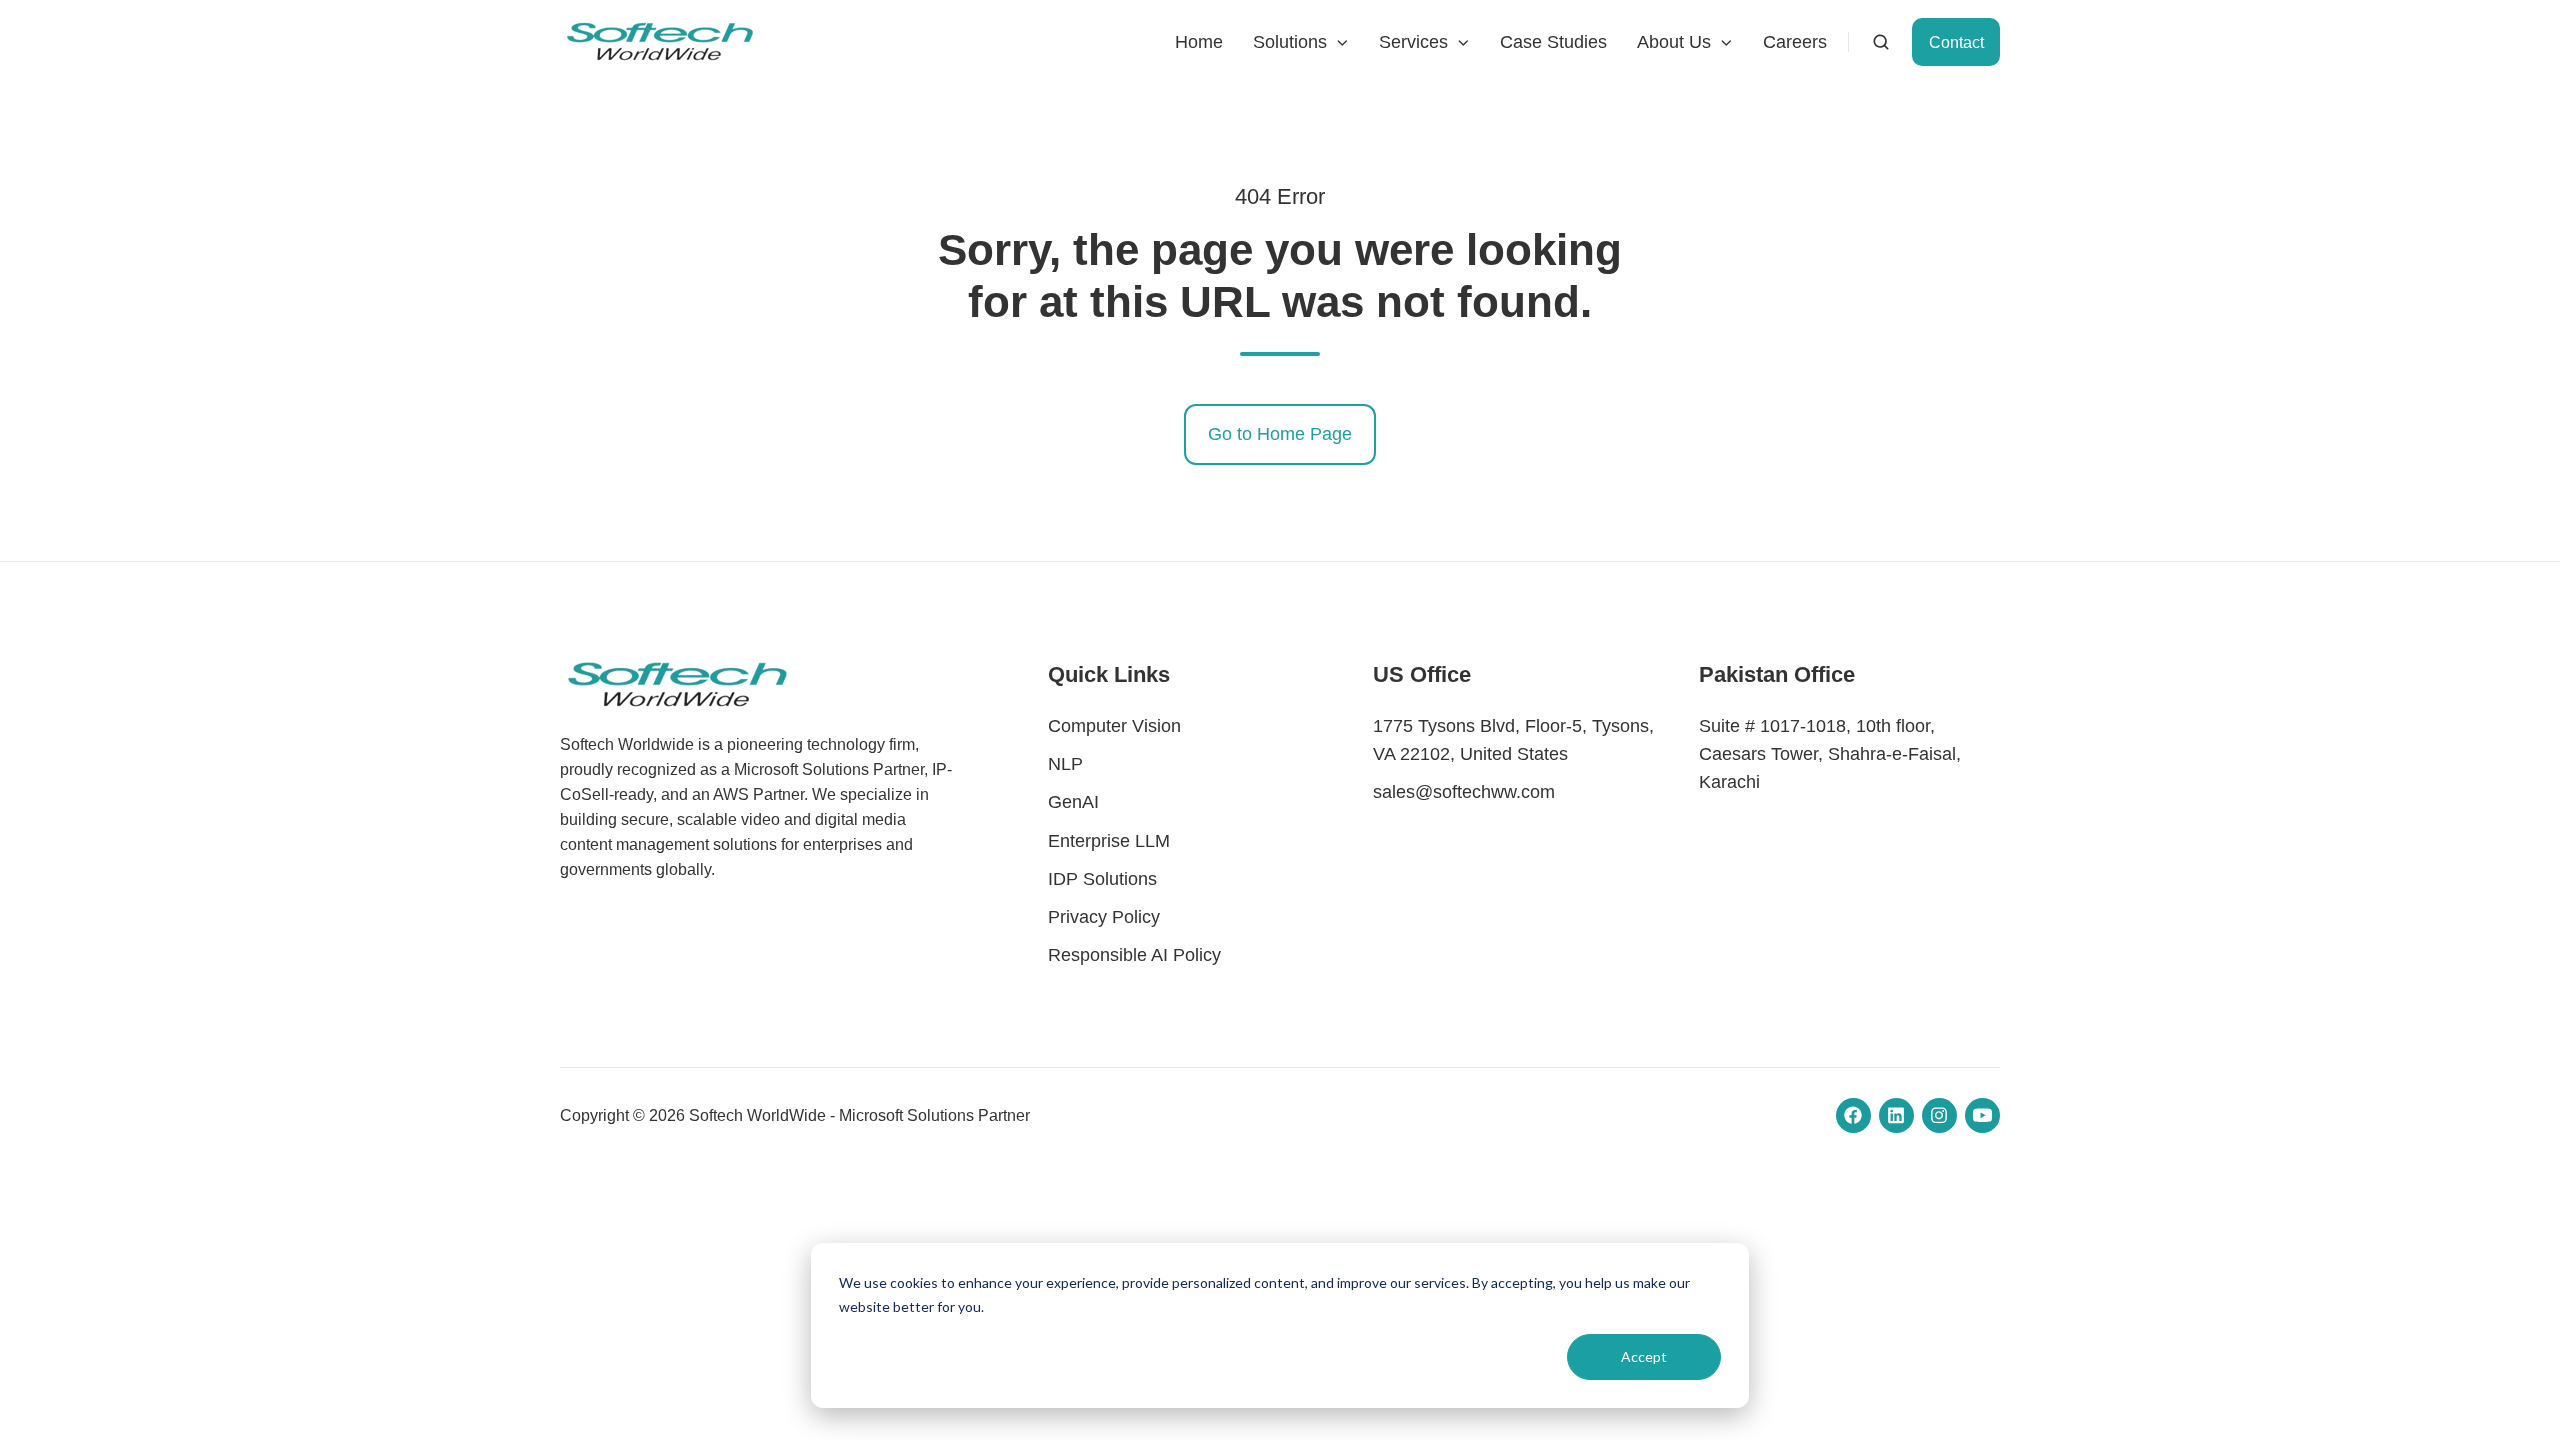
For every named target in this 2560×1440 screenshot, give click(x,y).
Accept (1644, 1356)
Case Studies (1553, 42)
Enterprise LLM (1109, 841)
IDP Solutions (1102, 879)
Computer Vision (1114, 726)
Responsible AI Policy (1134, 955)
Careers (1795, 42)
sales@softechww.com (1464, 792)
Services (1413, 42)
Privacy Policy (1104, 917)
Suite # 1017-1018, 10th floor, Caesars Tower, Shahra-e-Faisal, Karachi (1830, 754)
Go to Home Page (1280, 434)
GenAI (1073, 802)
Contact (1956, 42)
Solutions (1290, 42)
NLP (1065, 764)
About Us (1674, 42)
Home (1199, 42)
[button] (1881, 42)
